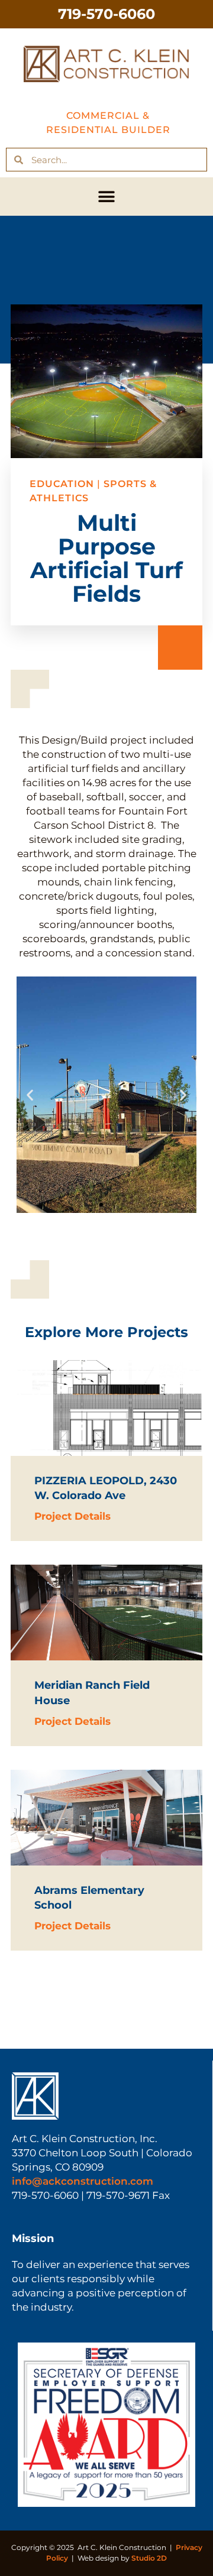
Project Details (72, 1516)
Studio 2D (149, 2558)
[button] (107, 197)
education (62, 484)
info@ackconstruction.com (83, 2181)
